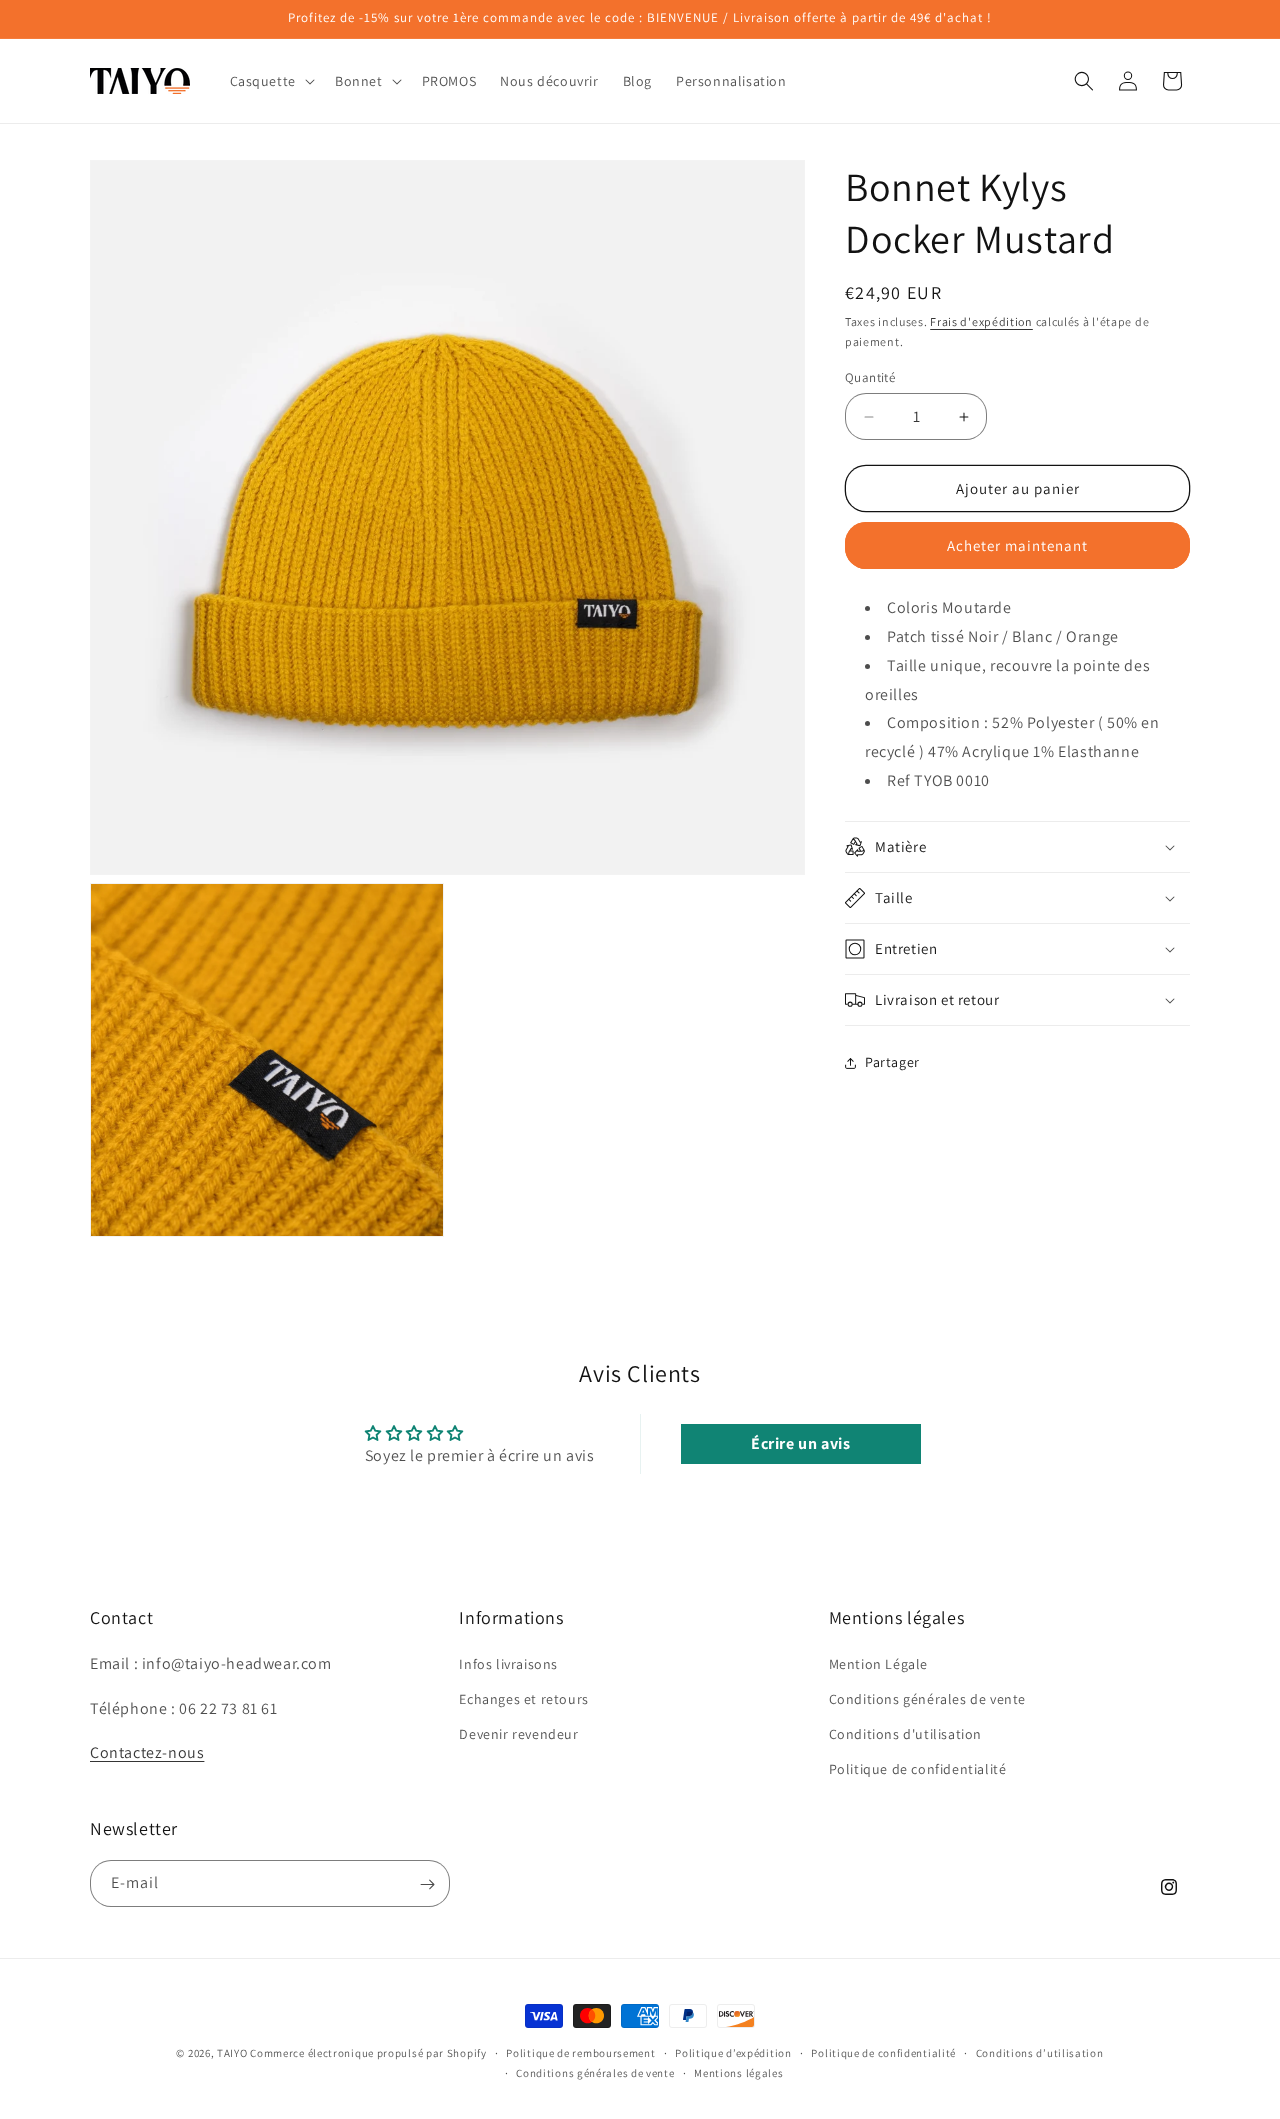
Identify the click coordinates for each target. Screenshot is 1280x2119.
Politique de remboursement (580, 2052)
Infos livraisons (508, 1663)
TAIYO (232, 2053)
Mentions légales (738, 2073)
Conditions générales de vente (927, 1699)
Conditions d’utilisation (1040, 2052)
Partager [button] (892, 1062)
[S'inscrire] (427, 1884)
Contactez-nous (147, 1752)
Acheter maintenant (1017, 545)
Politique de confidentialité (918, 1769)
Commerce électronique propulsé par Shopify (368, 2053)
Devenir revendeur (518, 1734)
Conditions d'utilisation (905, 1734)
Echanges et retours (523, 1699)
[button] (270, 81)
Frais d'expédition (981, 321)
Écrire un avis (800, 1443)
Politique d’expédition (733, 2052)
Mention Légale (878, 1663)
